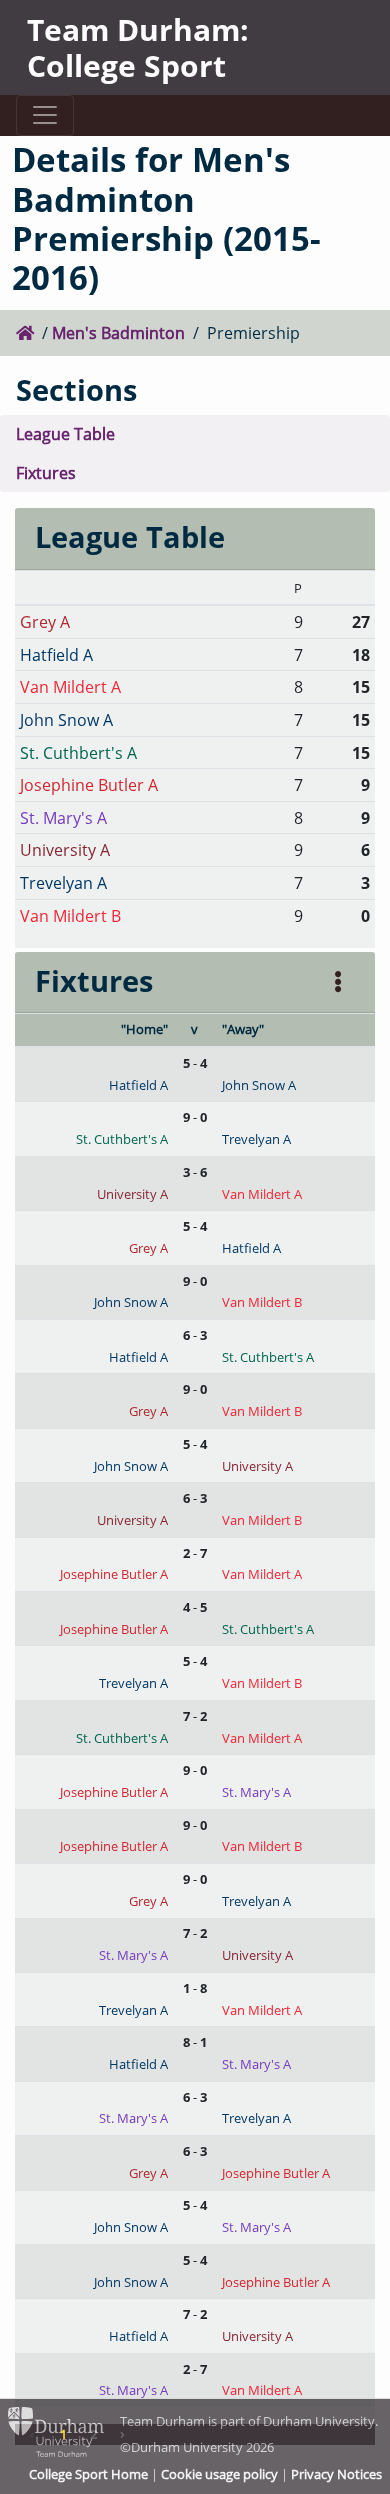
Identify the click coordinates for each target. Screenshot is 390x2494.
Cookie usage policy (219, 2474)
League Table (65, 433)
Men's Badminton (118, 332)
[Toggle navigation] (44, 115)
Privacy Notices (336, 2474)
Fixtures (46, 472)
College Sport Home (88, 2474)
